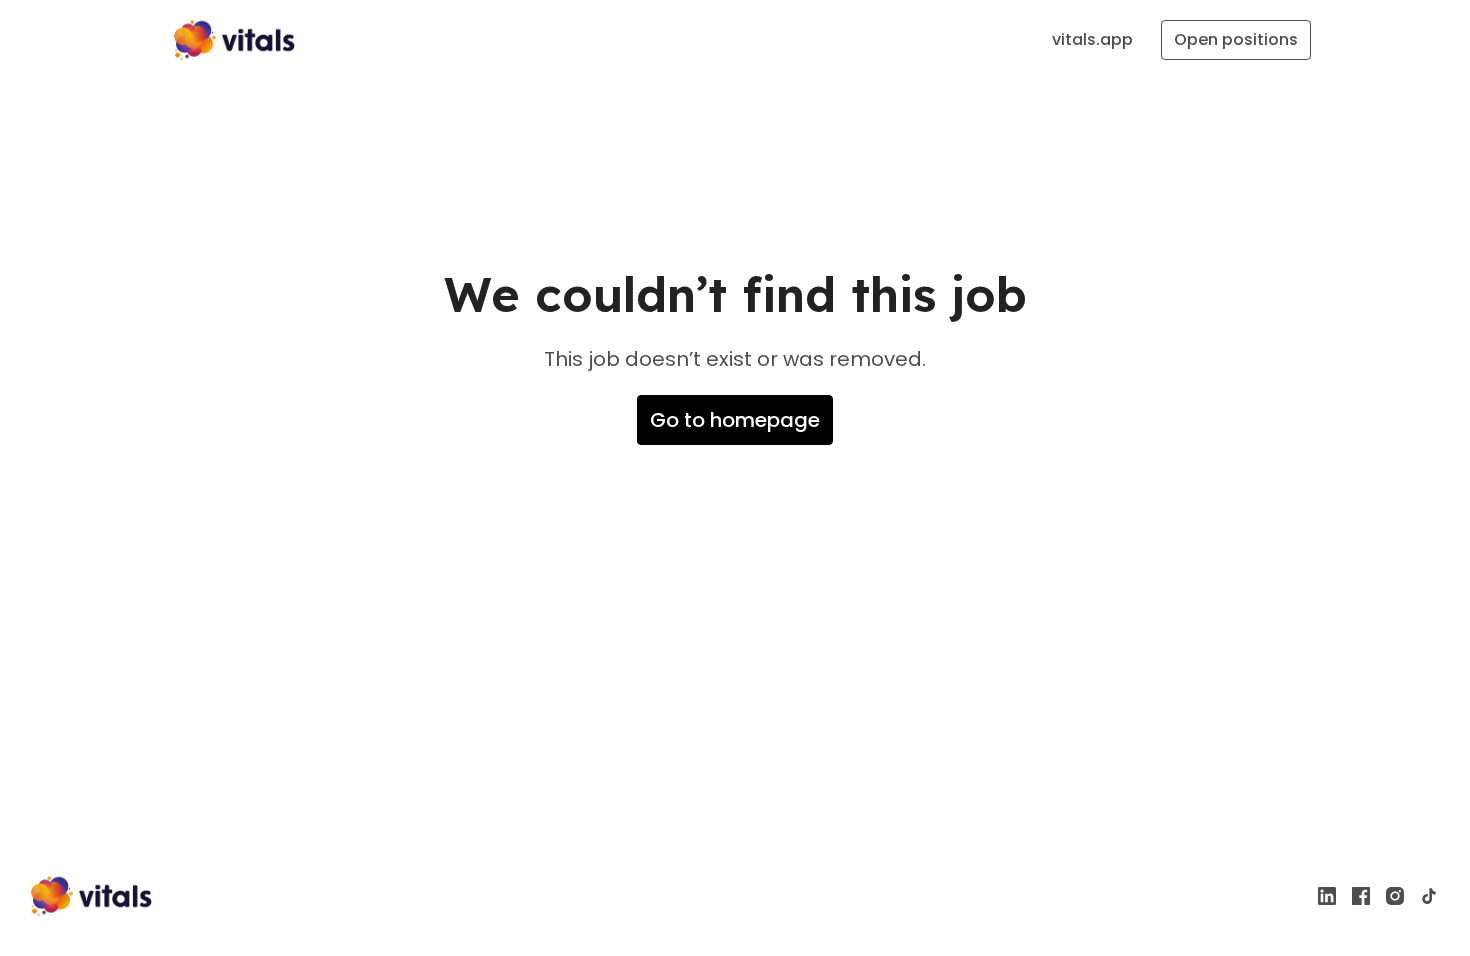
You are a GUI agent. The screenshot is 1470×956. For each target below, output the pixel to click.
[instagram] (1395, 896)
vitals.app (1092, 39)
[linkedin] (1327, 896)
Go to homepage (735, 420)
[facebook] (1361, 896)
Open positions (1236, 39)
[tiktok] (1429, 896)
